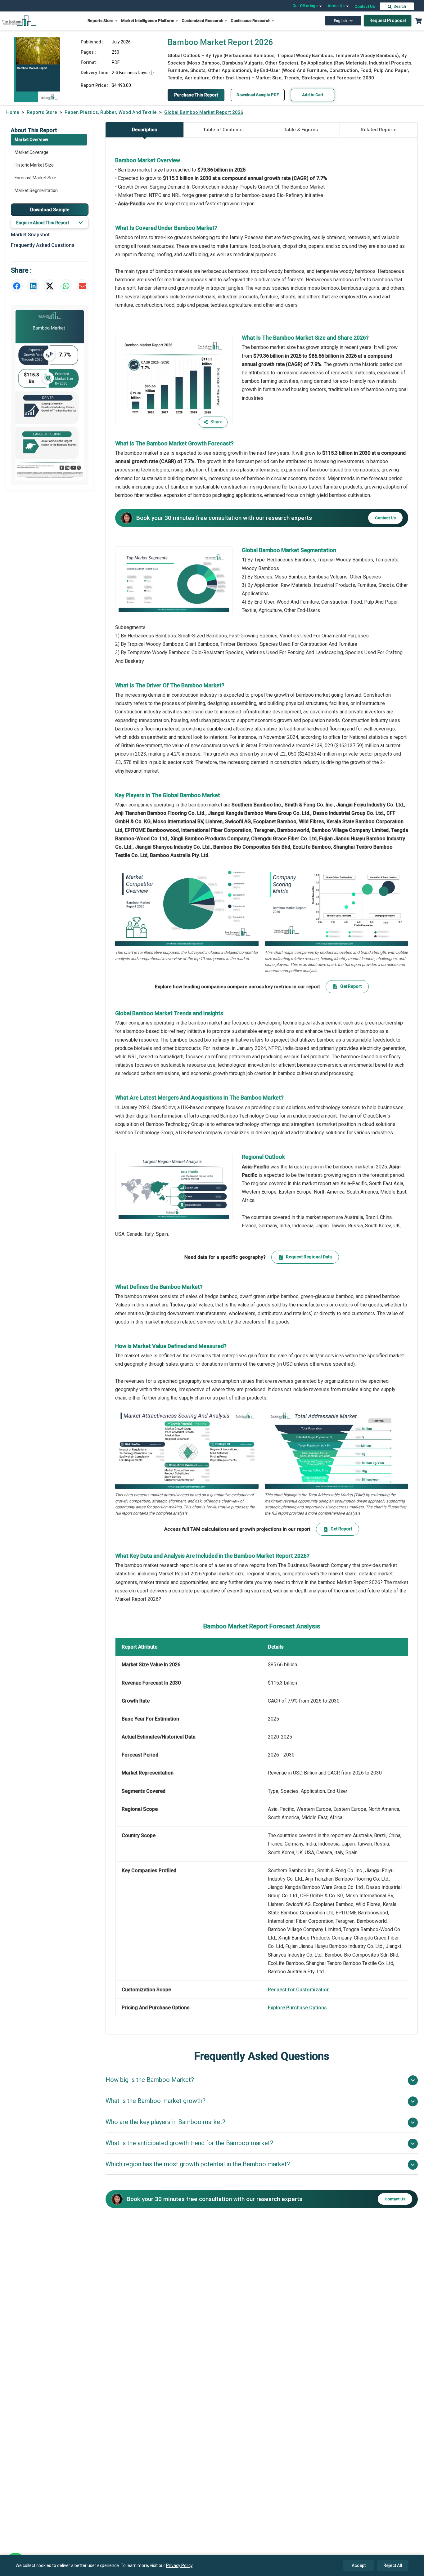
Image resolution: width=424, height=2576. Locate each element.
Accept (359, 2565)
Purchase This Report (196, 95)
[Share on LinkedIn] (33, 286)
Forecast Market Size (35, 178)
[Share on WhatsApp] (66, 286)
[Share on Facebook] (17, 286)
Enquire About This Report (43, 223)
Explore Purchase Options (297, 2008)
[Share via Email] (83, 286)
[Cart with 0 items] (418, 21)
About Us (336, 6)
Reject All (393, 2565)
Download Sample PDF (258, 95)
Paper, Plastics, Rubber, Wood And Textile (111, 112)
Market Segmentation (36, 190)
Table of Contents (223, 130)
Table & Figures (301, 130)
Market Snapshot (30, 235)
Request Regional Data (309, 1257)
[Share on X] (50, 286)
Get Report (351, 986)
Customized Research (203, 21)
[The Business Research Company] (19, 20)
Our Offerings (305, 6)
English (340, 21)
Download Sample (50, 209)
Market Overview (31, 140)
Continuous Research (251, 21)
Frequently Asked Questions (43, 245)
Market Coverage (32, 152)
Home (13, 112)
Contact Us (365, 6)
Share (217, 422)
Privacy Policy (179, 2565)
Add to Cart (313, 95)
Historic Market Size (34, 165)
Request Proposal (388, 20)
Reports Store (101, 21)
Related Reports (379, 130)
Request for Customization (299, 1990)
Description (145, 130)
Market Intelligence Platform (148, 21)
